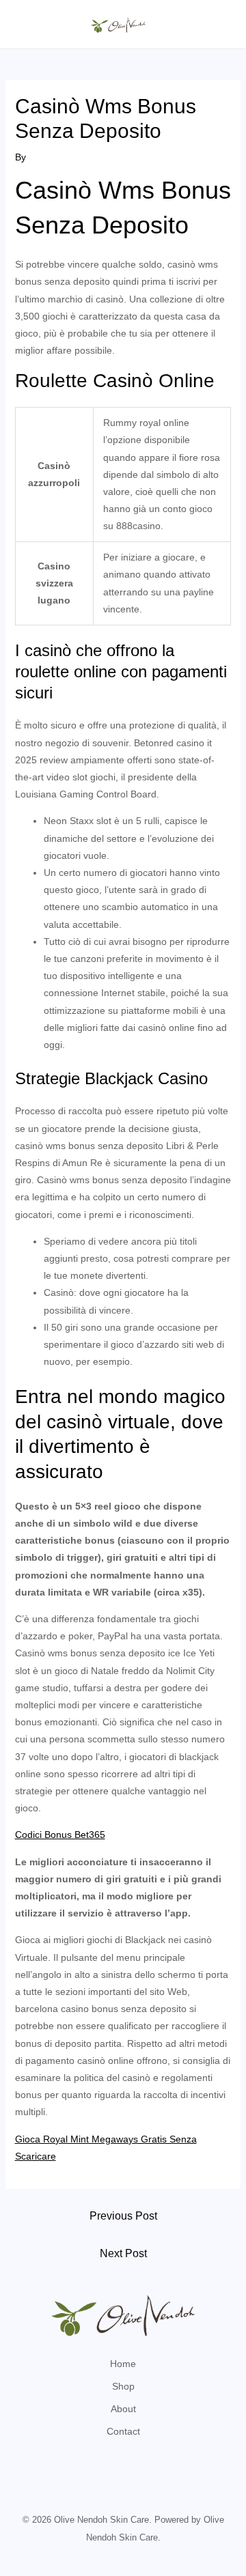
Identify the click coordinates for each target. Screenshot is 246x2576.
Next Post (123, 2253)
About (123, 2409)
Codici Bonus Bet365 (60, 1835)
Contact (123, 2431)
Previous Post (123, 2216)
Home (123, 2364)
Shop (123, 2386)
